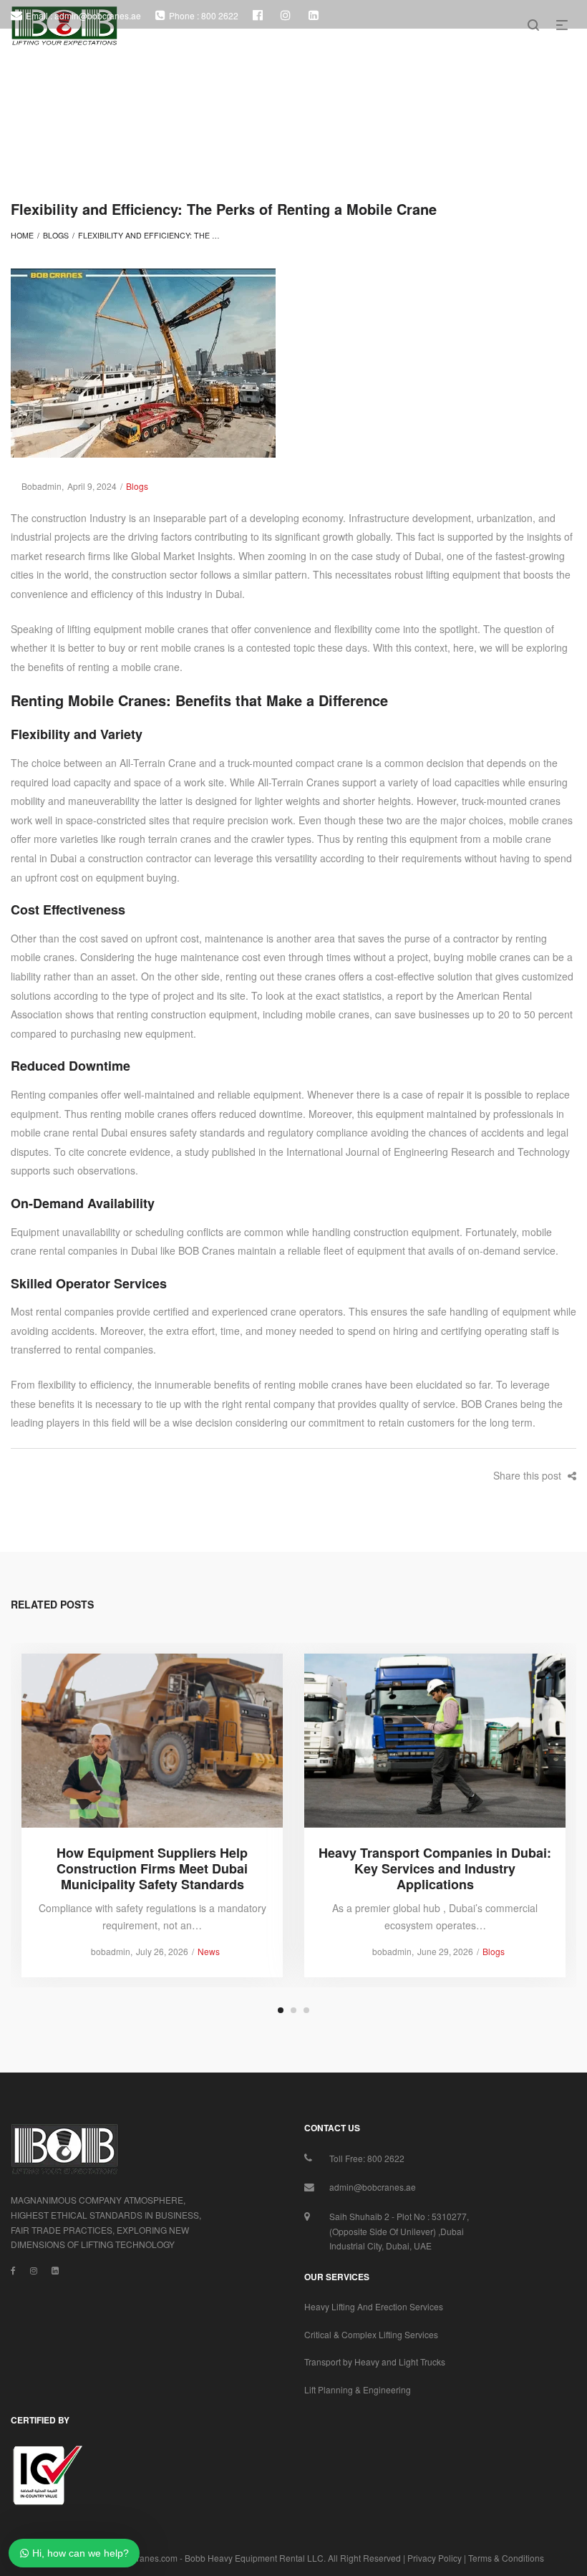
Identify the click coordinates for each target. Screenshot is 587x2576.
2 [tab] (293, 2010)
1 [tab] (281, 2010)
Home (22, 235)
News (209, 1951)
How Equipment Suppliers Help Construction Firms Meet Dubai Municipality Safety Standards (152, 1868)
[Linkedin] (55, 2270)
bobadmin (36, 486)
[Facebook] (13, 2270)
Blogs (56, 235)
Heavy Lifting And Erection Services (374, 2306)
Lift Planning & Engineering (358, 2389)
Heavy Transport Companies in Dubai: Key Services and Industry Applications (435, 1868)
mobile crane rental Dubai (69, 1132)
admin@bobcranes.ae (373, 2187)
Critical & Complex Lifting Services (371, 2334)
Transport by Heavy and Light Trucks (375, 2362)
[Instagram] (34, 2270)
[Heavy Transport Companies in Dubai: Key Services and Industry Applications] (435, 1740)
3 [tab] (306, 2010)
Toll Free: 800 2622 (367, 2158)
